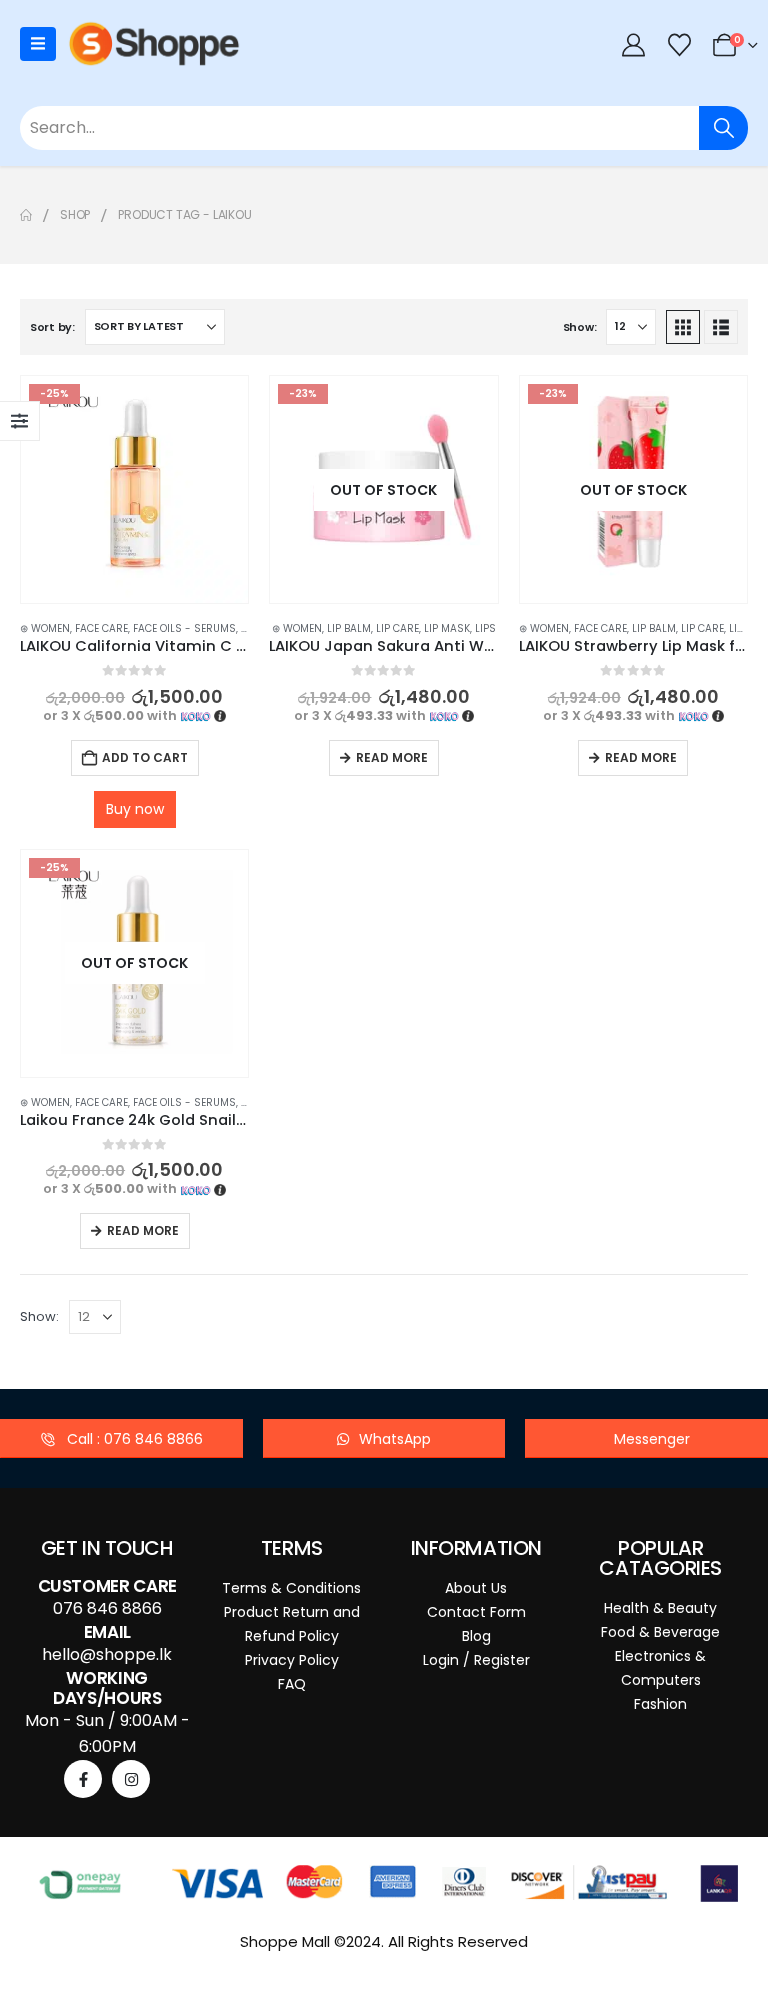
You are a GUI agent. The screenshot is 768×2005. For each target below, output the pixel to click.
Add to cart (145, 757)
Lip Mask (447, 628)
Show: (580, 327)
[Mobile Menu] (38, 44)
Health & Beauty (660, 1608)
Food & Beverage (660, 1632)
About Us (476, 1588)
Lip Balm (349, 628)
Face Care (101, 628)
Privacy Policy (292, 1660)
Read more (392, 757)
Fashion (660, 1704)
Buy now (135, 809)
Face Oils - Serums (184, 628)
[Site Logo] (154, 44)
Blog (476, 1636)
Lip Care (397, 628)
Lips (485, 628)
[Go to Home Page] (26, 215)
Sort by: (52, 327)
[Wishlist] (679, 45)
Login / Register (476, 1660)
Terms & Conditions (291, 1588)
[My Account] (634, 45)
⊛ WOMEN (45, 628)
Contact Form (476, 1612)
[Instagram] (131, 1779)
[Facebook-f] (83, 1779)
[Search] (723, 128)
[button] (683, 327)
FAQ (292, 1684)
